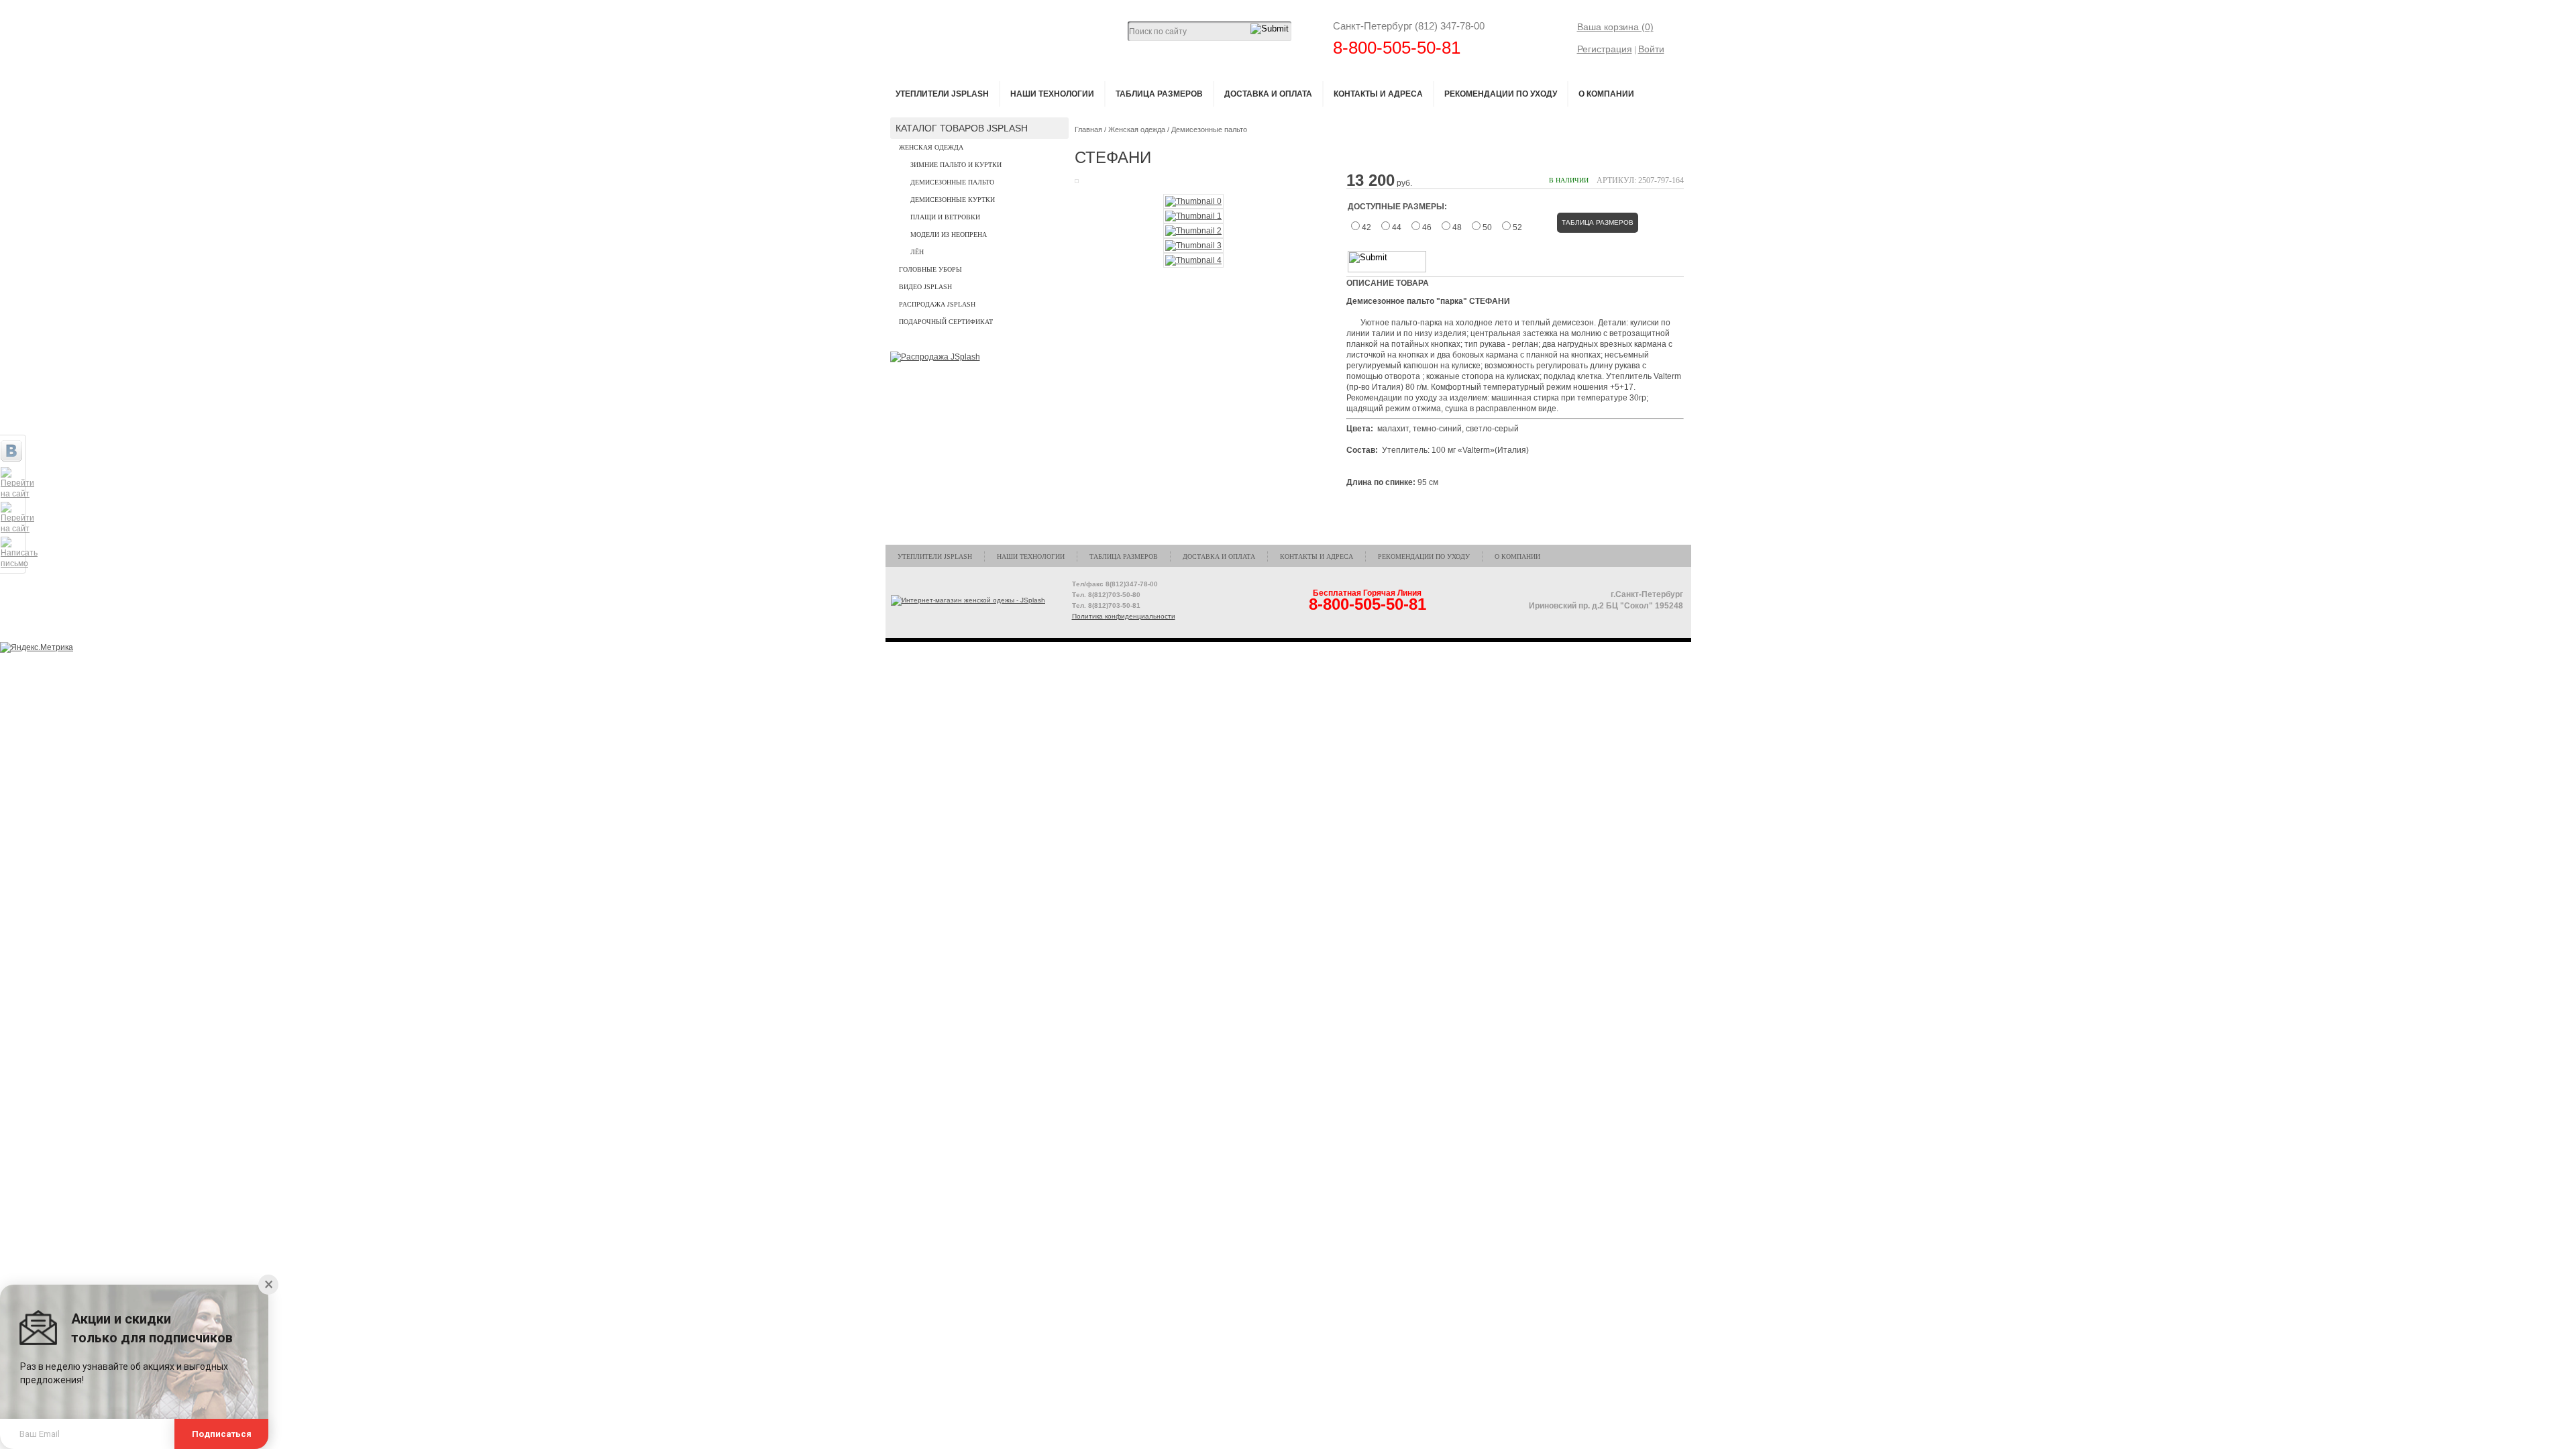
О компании (1606, 94)
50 (1487, 227)
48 (1457, 227)
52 (1517, 227)
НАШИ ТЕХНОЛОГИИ (1052, 94)
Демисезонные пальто (952, 182)
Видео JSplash (925, 287)
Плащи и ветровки (945, 217)
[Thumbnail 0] (1193, 201)
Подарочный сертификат (946, 322)
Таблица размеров (1159, 94)
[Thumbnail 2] (1193, 231)
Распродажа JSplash (937, 304)
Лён (917, 252)
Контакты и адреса (1378, 94)
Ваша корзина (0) (1615, 27)
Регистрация (1605, 49)
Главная (1088, 129)
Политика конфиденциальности (1124, 616)
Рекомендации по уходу (1501, 94)
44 (1397, 227)
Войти (1651, 49)
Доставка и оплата (1268, 94)
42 (1366, 227)
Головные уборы (930, 269)
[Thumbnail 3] (1193, 246)
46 (1427, 227)
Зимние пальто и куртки (956, 165)
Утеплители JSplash (942, 94)
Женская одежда (931, 147)
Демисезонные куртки (953, 200)
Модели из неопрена (949, 234)
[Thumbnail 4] (1193, 260)
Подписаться (222, 1434)
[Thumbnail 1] (1193, 216)
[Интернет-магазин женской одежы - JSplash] (968, 600)
